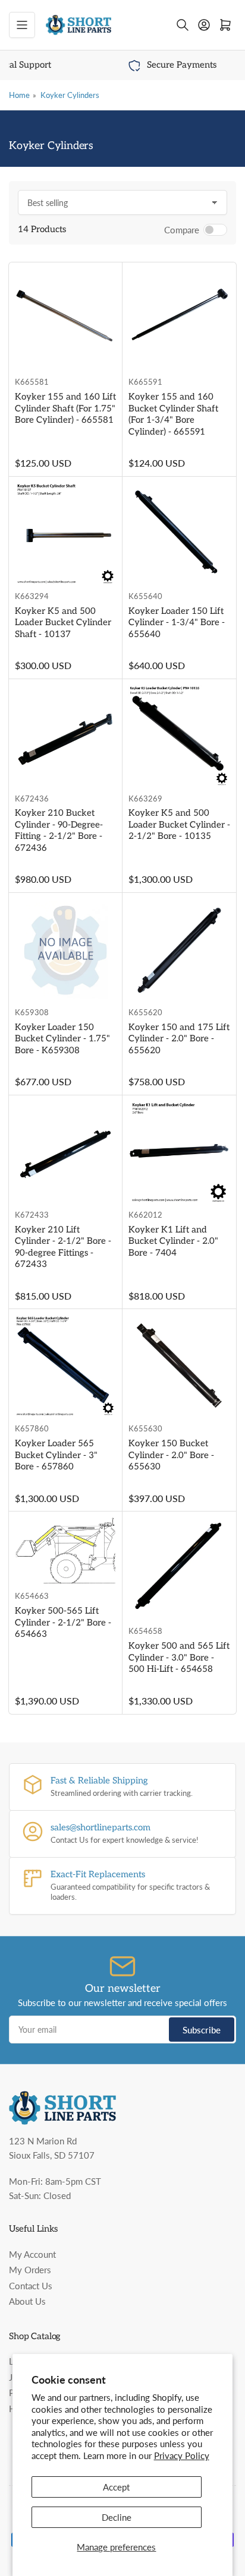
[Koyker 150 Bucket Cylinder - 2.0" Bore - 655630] (179, 1366)
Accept (116, 2487)
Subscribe (202, 2030)
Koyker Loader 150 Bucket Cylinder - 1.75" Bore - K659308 (62, 1039)
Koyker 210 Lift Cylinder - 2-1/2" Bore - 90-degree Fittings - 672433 (63, 1247)
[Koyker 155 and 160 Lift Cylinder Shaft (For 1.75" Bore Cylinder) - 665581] (66, 319)
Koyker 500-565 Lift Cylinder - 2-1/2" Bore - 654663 (63, 1622)
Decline (117, 2517)
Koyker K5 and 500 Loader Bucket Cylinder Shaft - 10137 (63, 622)
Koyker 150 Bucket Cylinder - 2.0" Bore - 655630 (171, 1455)
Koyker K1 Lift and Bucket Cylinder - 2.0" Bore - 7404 (173, 1241)
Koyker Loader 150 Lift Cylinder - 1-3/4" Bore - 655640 (177, 622)
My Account (32, 2254)
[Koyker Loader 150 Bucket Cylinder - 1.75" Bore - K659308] (66, 950)
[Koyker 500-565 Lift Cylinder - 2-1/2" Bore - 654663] (66, 1551)
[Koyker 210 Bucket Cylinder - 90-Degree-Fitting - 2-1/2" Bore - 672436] (66, 736)
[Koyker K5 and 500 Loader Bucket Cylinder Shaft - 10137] (66, 533)
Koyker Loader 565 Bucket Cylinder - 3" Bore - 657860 (56, 1455)
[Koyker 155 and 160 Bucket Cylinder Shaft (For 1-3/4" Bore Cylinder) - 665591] (179, 319)
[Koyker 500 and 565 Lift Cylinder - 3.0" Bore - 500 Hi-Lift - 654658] (179, 1568)
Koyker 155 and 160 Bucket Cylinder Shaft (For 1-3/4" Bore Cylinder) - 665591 (173, 414)
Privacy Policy (182, 2455)
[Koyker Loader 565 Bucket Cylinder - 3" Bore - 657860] (66, 1366)
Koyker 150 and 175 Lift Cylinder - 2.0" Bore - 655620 (179, 1039)
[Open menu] (22, 25)
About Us (27, 2301)
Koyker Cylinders (70, 95)
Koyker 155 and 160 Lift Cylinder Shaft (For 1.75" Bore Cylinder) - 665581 (65, 408)
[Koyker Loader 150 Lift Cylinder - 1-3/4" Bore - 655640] (179, 533)
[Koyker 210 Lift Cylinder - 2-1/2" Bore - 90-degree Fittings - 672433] (66, 1152)
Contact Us (31, 2286)
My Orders (30, 2270)
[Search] (183, 25)
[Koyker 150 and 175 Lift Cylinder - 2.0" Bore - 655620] (179, 950)
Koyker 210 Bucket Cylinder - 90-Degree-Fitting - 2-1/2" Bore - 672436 (59, 830)
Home (19, 95)
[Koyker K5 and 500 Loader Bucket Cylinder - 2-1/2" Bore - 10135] (179, 736)
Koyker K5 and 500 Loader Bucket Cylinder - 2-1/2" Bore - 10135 (179, 824)
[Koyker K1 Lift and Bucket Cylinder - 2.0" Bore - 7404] (179, 1152)
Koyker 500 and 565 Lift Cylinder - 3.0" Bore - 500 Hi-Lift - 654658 (179, 1657)
